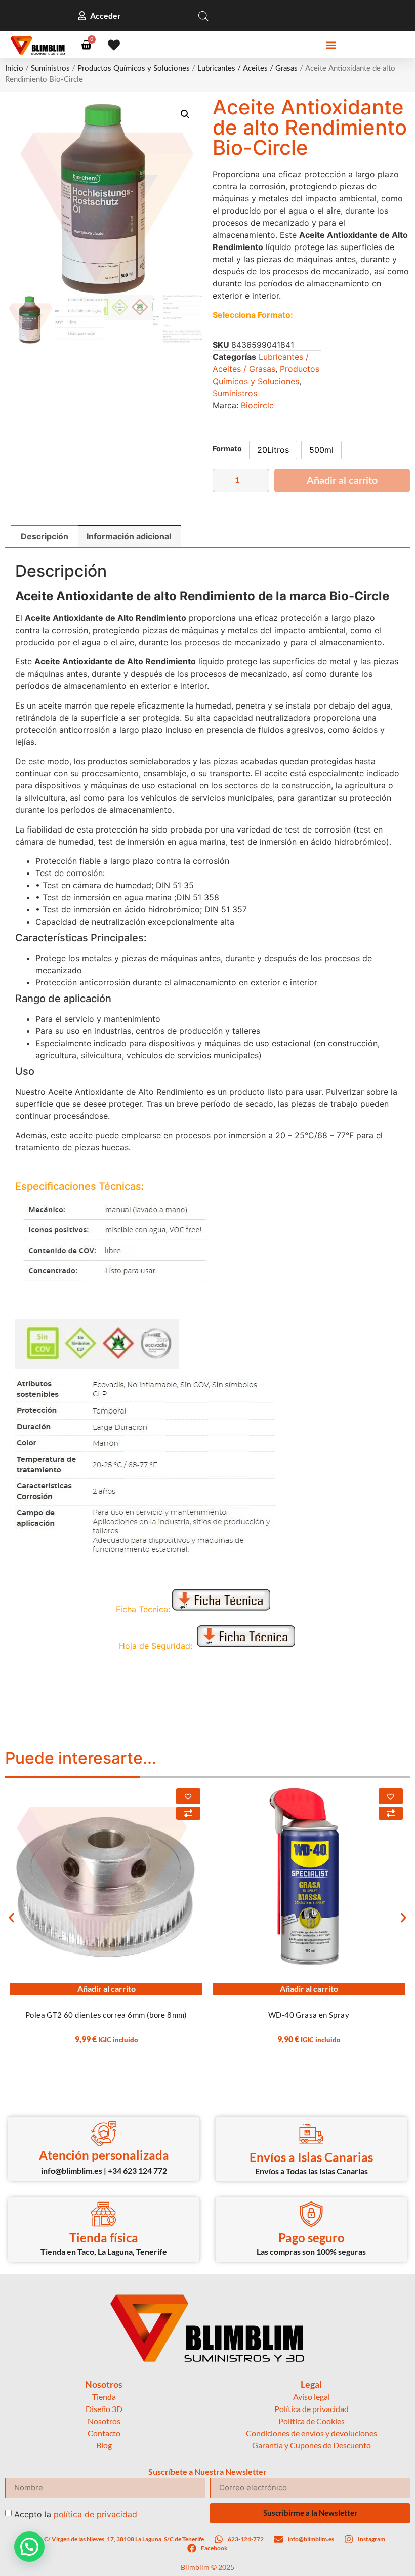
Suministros (50, 69)
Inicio (14, 69)
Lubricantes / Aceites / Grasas (247, 69)
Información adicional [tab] (129, 536)
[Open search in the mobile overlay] (203, 16)
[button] (331, 45)
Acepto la (76, 2514)
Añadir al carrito (342, 481)
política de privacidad (95, 2514)
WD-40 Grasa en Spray (309, 2015)
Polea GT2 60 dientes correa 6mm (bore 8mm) (106, 2015)
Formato (227, 449)
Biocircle (257, 405)
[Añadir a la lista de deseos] (188, 1796)
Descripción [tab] (45, 536)
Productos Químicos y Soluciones (134, 69)
